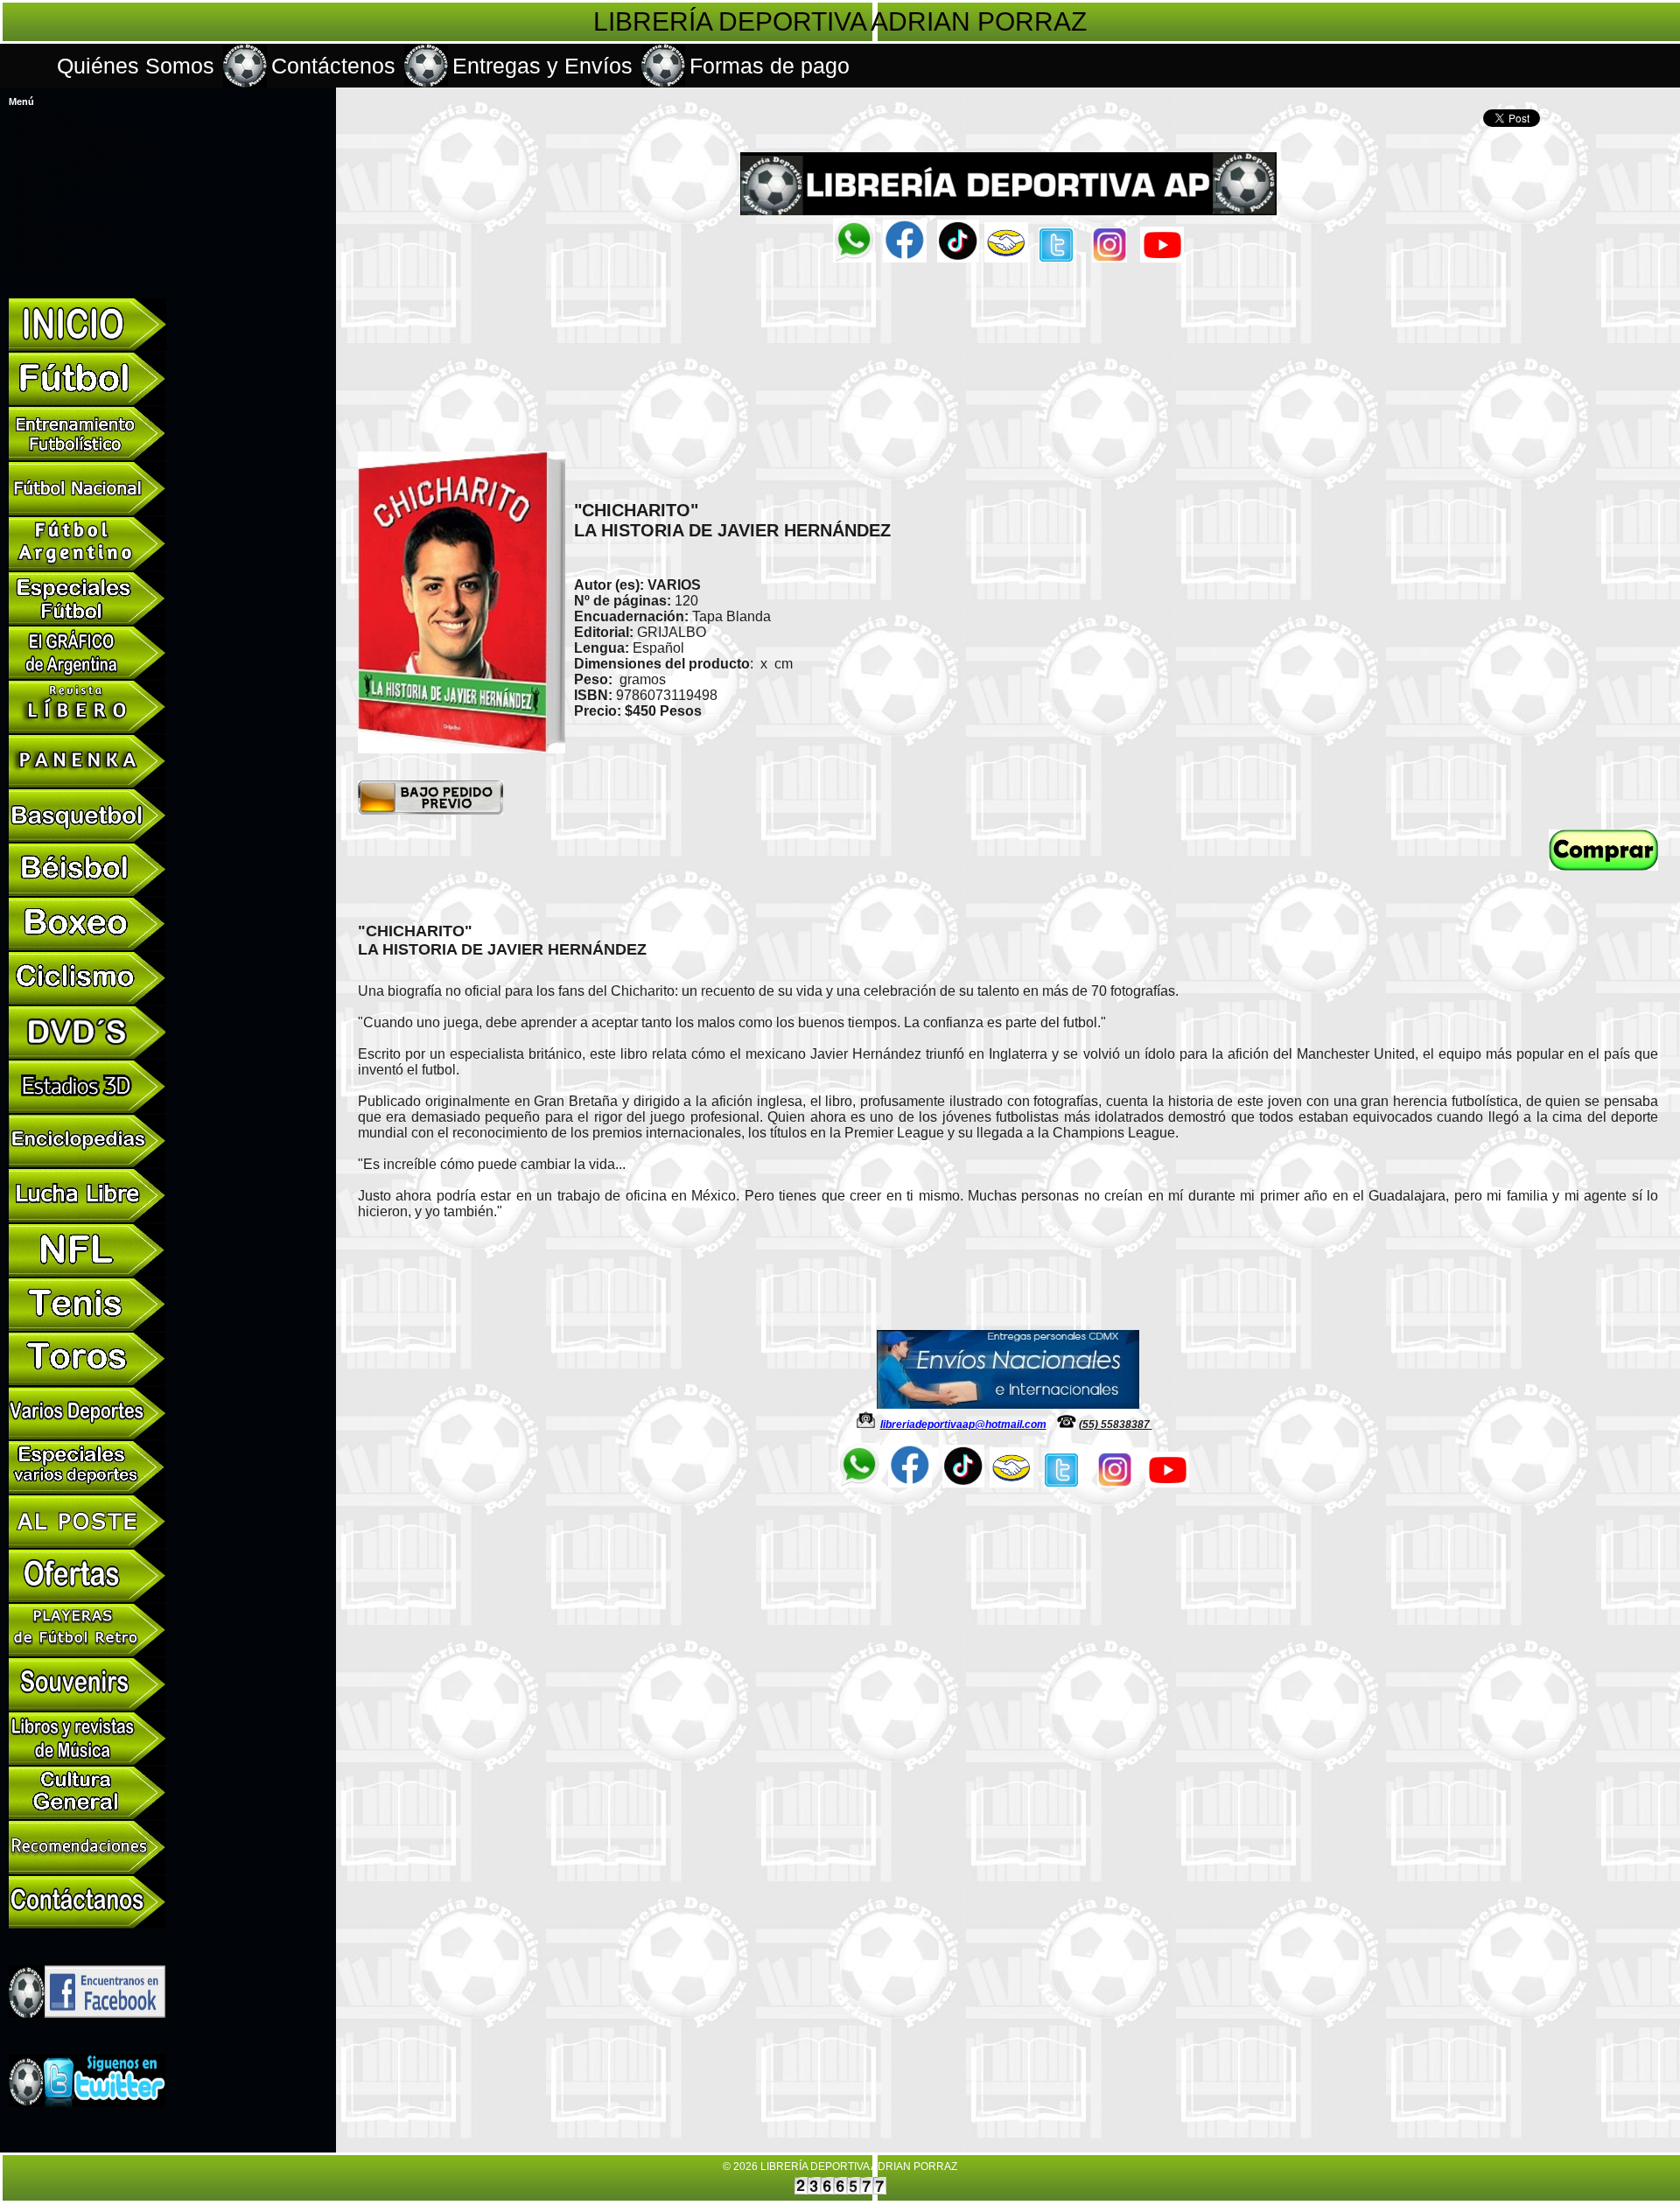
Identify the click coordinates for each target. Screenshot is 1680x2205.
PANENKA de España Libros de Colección (88, 157)
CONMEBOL (35, 244)
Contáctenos (333, 66)
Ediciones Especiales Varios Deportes (80, 189)
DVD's (23, 205)
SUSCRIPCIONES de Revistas (69, 134)
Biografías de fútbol (47, 126)
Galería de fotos (41, 260)
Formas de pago (770, 66)
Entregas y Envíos (542, 66)
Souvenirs (29, 220)
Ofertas (25, 213)
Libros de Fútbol (41, 118)
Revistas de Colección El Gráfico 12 (77, 142)
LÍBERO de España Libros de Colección (84, 150)
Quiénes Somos (136, 66)
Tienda (24, 252)
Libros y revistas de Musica (62, 228)
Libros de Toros (39, 197)
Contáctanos (35, 268)
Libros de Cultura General (58, 236)
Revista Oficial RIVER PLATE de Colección (71, 177)
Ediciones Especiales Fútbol (63, 165)
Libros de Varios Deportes (58, 110)
